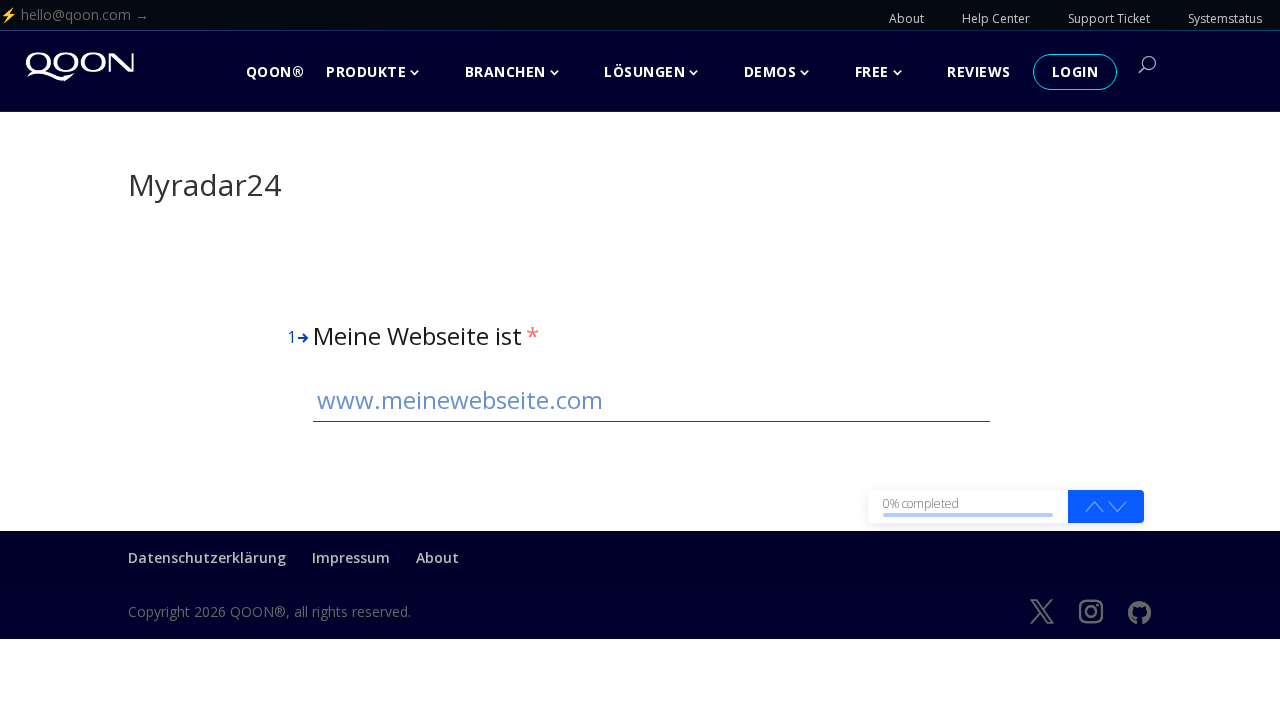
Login (1075, 71)
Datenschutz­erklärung (207, 557)
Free (872, 71)
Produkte (366, 71)
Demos (770, 71)
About (906, 18)
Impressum (351, 557)
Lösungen (644, 71)
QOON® (275, 71)
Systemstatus (1225, 18)
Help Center (996, 18)
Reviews (979, 71)
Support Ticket (1109, 18)
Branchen (505, 71)
